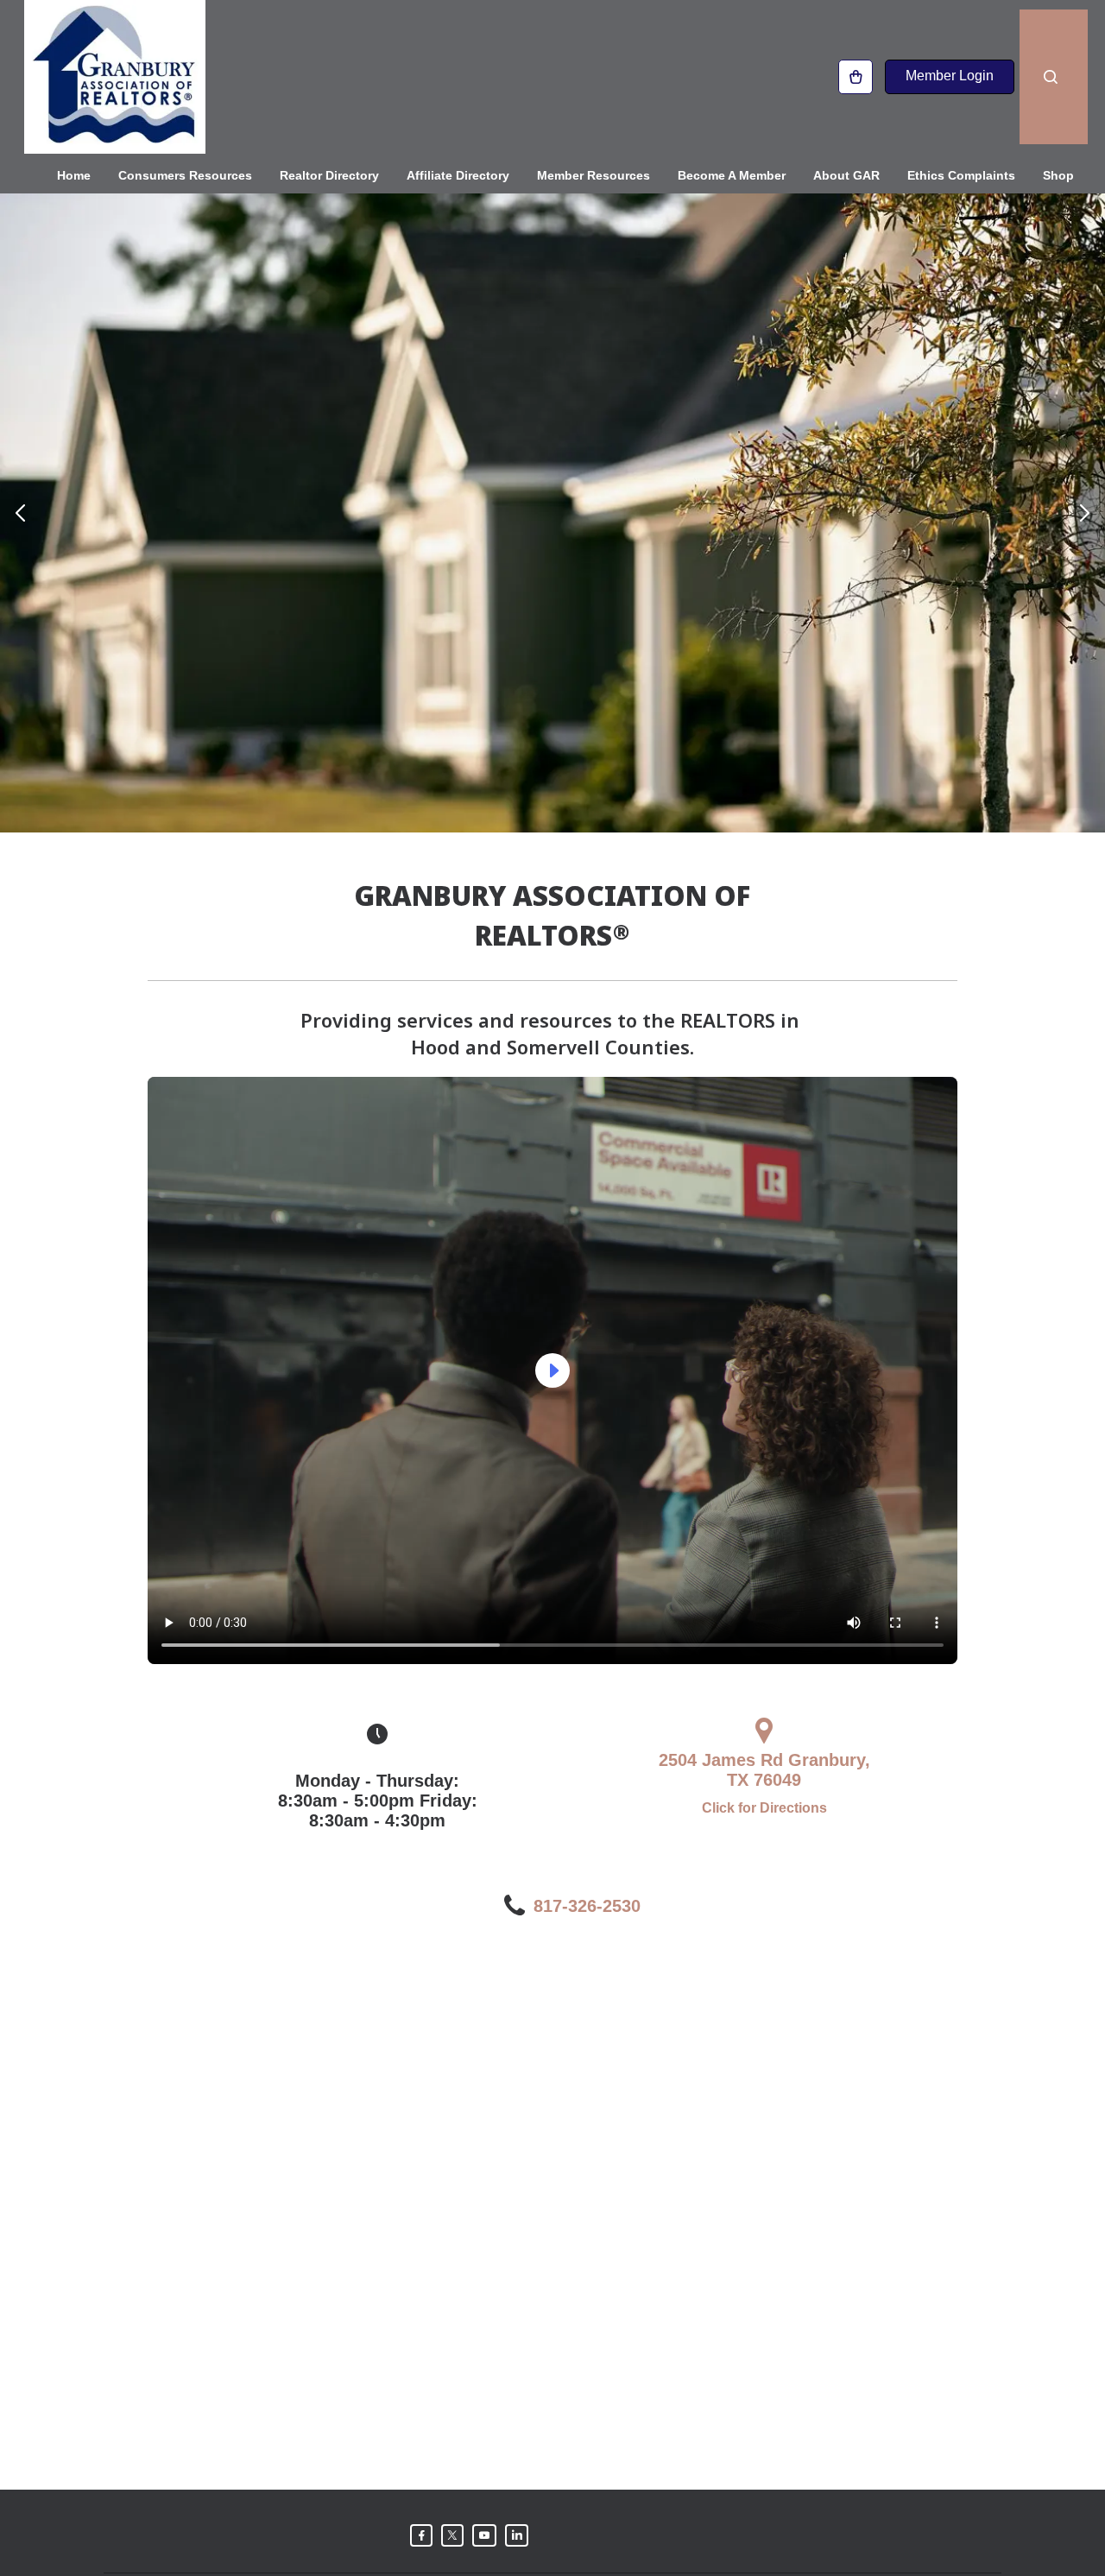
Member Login (950, 76)
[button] (20, 513)
